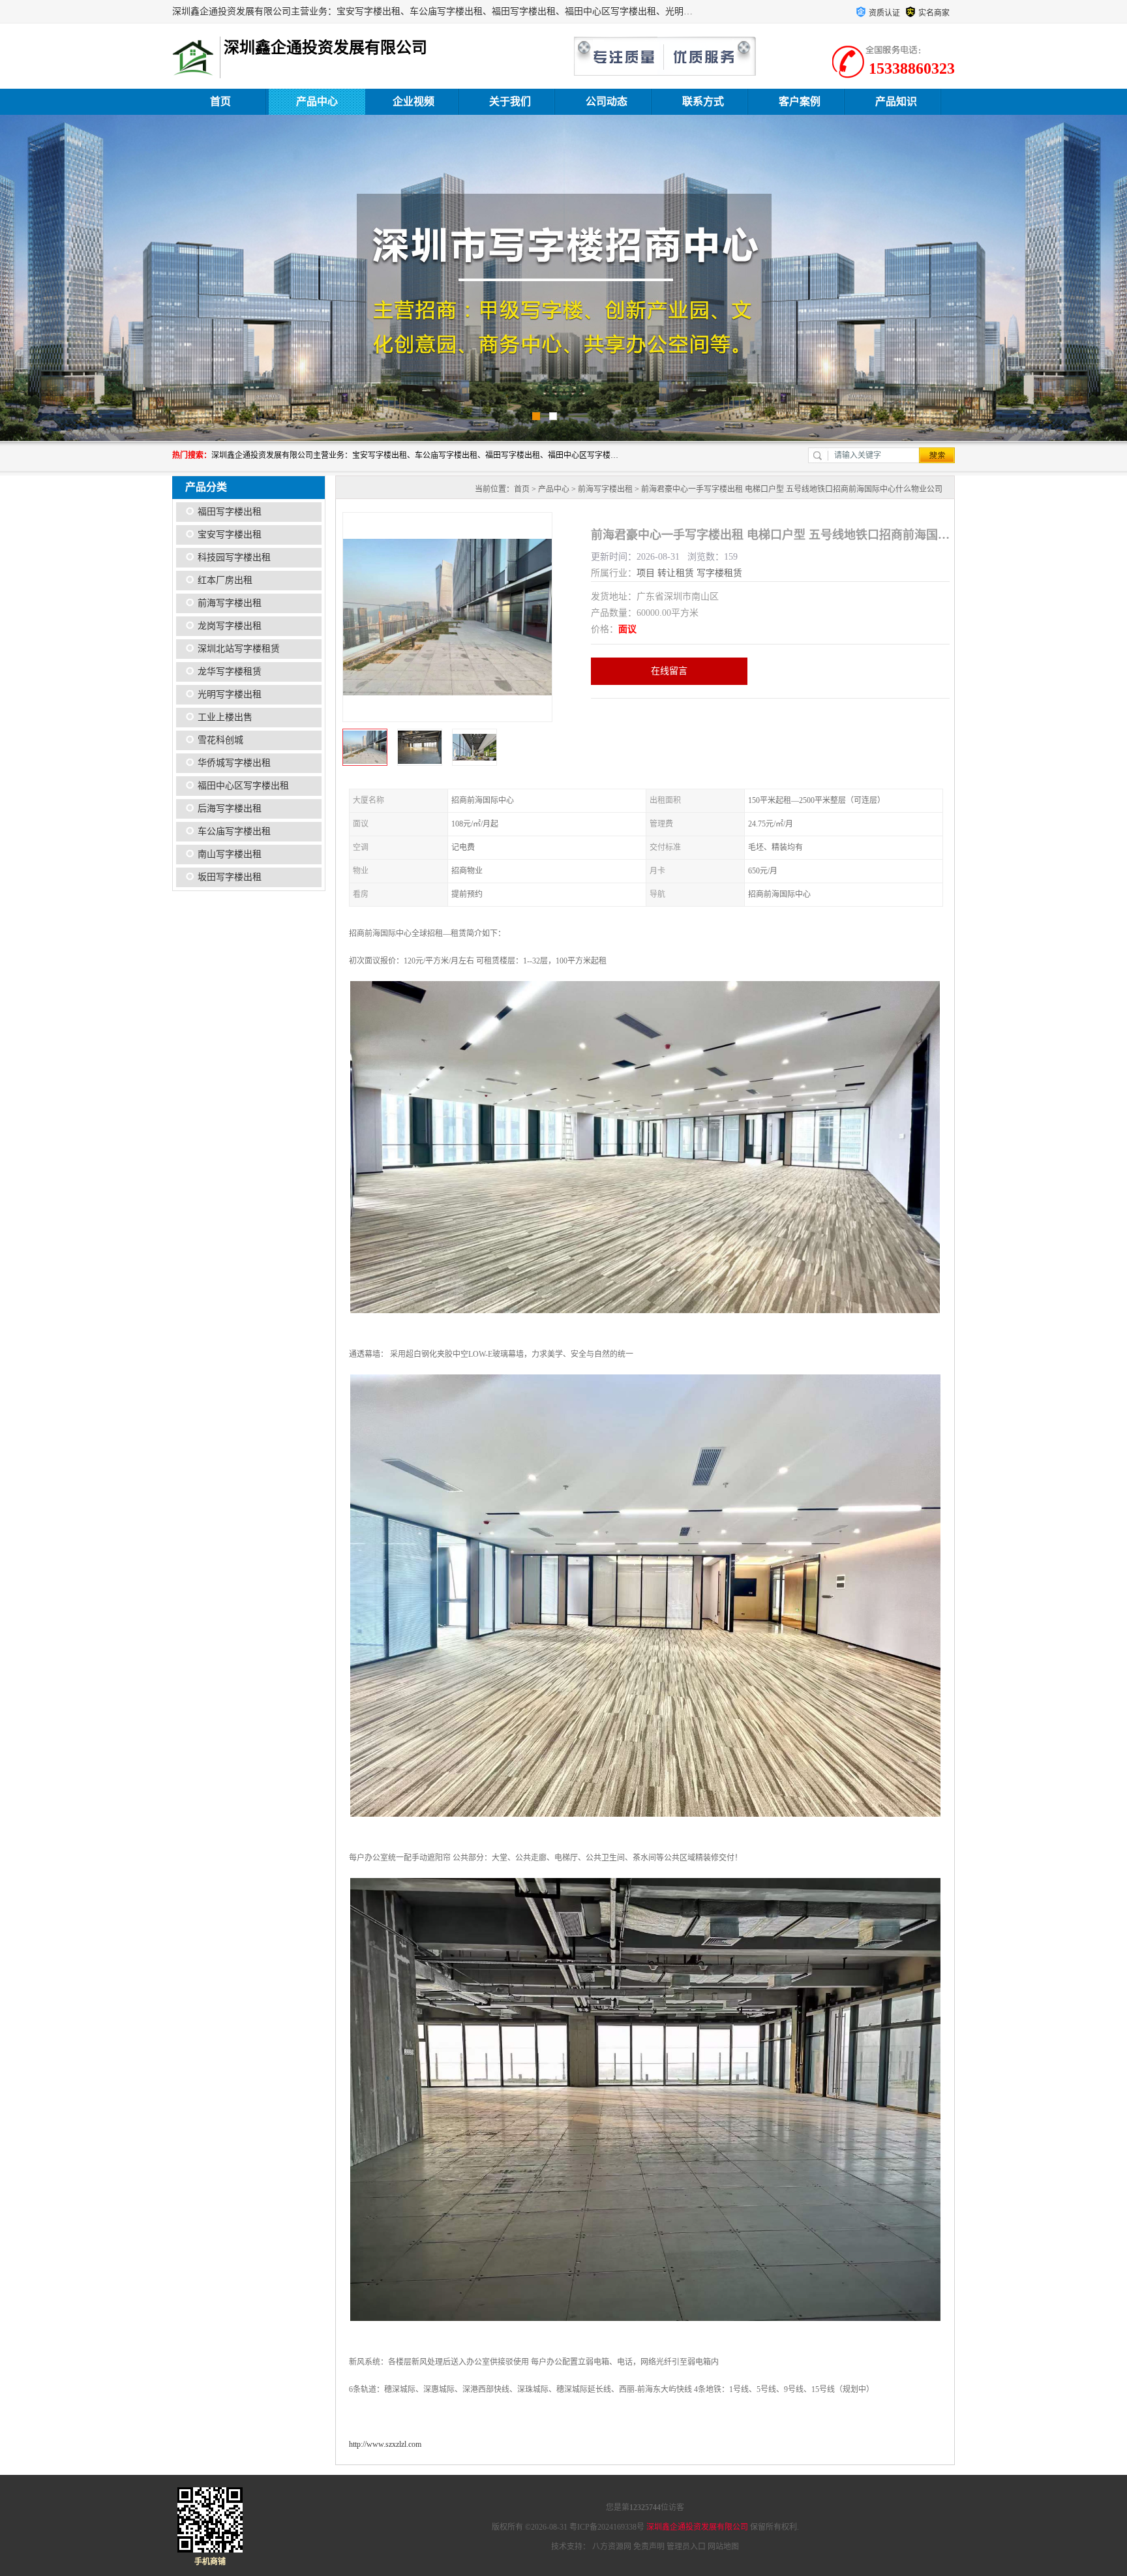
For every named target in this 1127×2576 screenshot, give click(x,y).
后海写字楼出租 (230, 809)
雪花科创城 (220, 740)
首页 (220, 101)
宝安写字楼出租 (230, 535)
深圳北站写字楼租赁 (239, 649)
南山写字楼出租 (230, 854)
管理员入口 (686, 2547)
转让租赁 (676, 573)
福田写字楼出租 (230, 512)
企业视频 (413, 101)
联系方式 (703, 101)
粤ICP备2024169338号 (607, 2527)
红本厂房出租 (225, 580)
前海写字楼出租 (230, 603)
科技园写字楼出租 (234, 557)
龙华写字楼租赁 (230, 672)
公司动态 (607, 101)
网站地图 (723, 2547)
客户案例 (800, 101)
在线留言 (669, 671)
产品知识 (896, 101)
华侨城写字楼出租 (234, 763)
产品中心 (317, 101)
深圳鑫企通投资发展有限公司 (697, 2527)
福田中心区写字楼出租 (243, 786)
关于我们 (510, 101)
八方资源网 (612, 2547)
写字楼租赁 (719, 573)
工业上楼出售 (225, 717)
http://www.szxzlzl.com (385, 2444)
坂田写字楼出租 (230, 877)
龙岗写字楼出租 (230, 626)
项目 (646, 573)
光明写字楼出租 (230, 694)
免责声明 (649, 2547)
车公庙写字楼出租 (234, 831)
